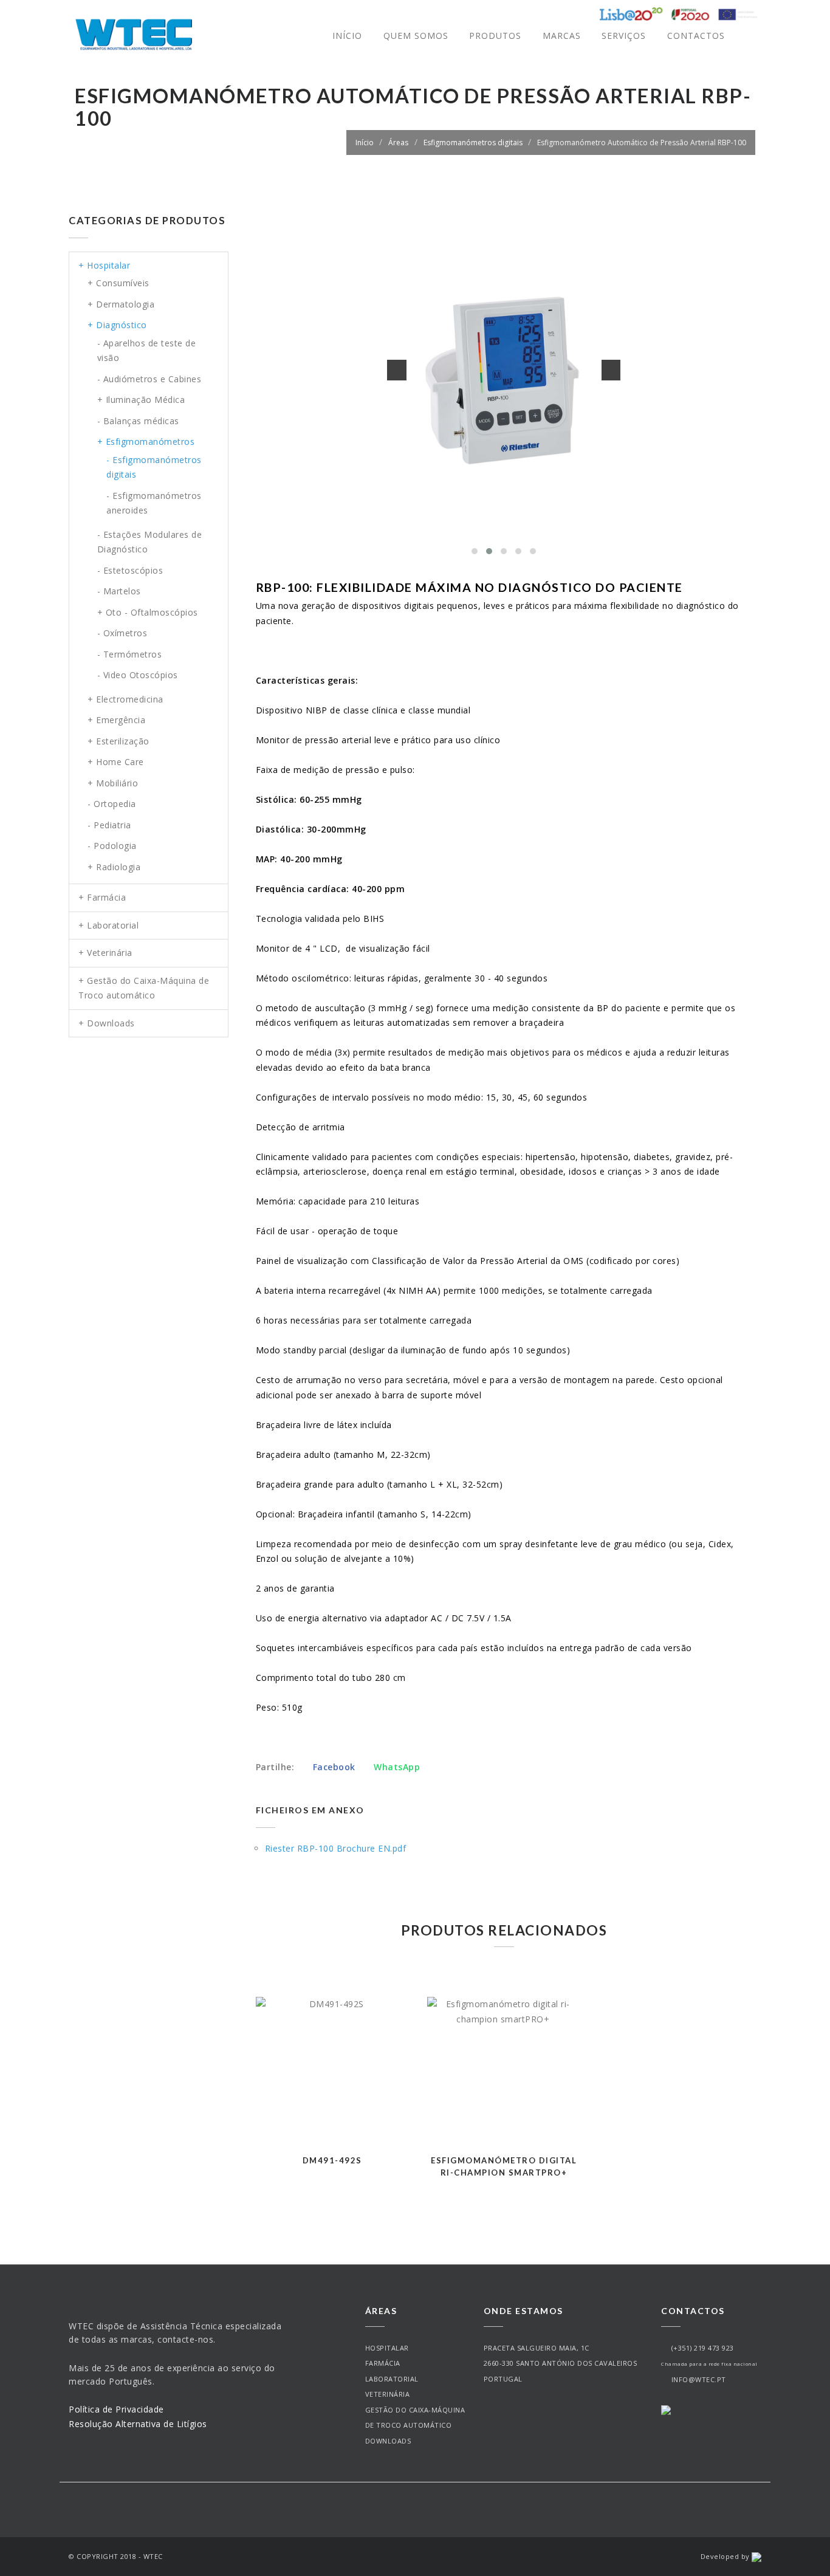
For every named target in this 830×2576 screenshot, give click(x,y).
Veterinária (388, 2394)
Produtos (495, 36)
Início (347, 36)
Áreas (398, 143)
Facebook (334, 1767)
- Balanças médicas (138, 421)
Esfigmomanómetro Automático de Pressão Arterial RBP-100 (642, 143)
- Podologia (112, 846)
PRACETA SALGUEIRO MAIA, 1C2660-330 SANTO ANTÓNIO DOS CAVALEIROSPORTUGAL (561, 2363)
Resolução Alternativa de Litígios (138, 2424)
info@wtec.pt (697, 2379)
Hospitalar (387, 2348)
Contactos (696, 36)
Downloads (388, 2441)
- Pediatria (109, 825)
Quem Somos (416, 36)
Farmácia (383, 2363)
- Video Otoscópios (138, 675)
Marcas (562, 36)
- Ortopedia (112, 804)
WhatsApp (396, 1767)
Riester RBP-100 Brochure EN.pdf (336, 1848)
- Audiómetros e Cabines (149, 379)
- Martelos (119, 591)
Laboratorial (392, 2379)
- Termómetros (130, 654)
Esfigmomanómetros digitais (473, 143)
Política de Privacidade (116, 2409)
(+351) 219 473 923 (701, 2348)
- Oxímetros (122, 633)
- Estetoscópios (130, 570)
